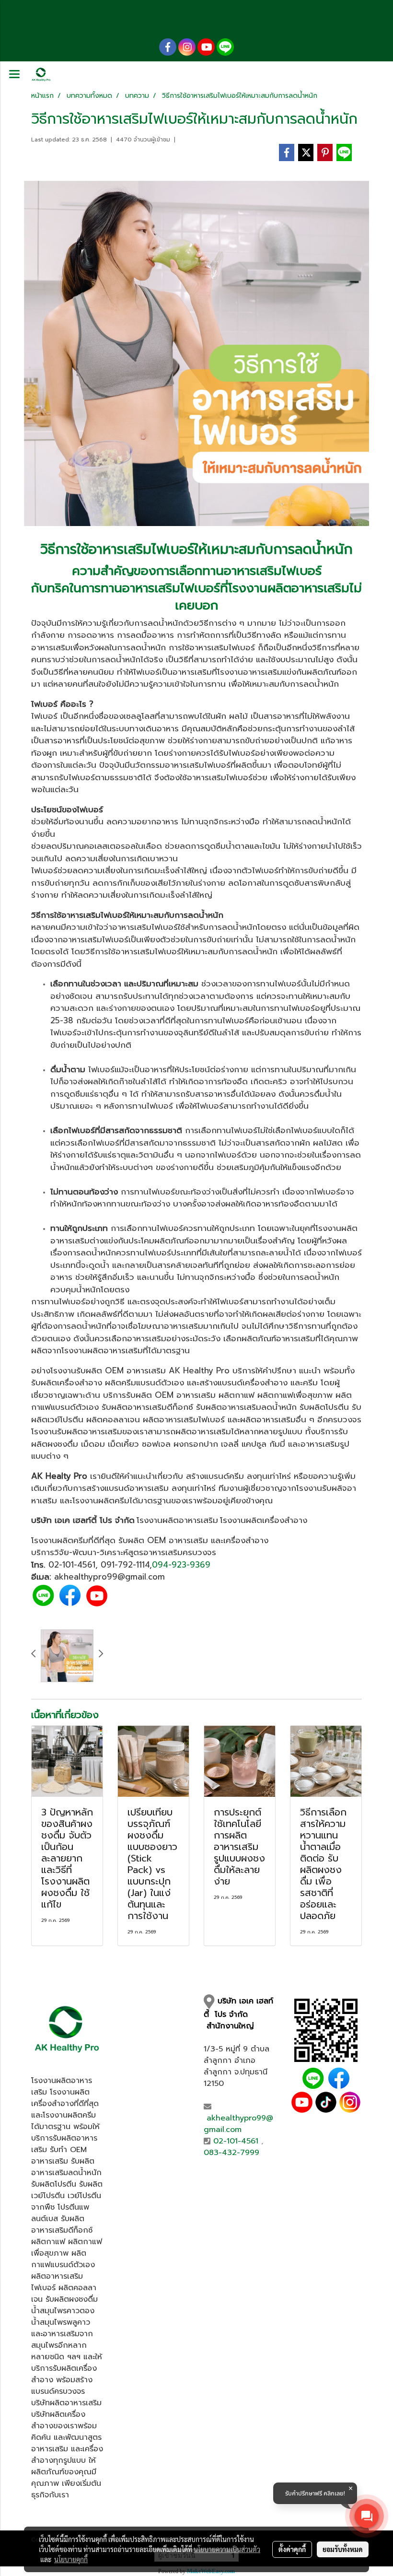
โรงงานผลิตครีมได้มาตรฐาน (122, 1500)
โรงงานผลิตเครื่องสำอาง (264, 1520)
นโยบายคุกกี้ (71, 2559)
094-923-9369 (181, 1565)
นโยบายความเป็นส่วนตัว (227, 2549)
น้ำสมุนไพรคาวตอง (63, 2311)
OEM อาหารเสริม (135, 1370)
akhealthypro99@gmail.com (238, 2124)
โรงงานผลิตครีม (60, 1540)
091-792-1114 (125, 1565)
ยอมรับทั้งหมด (343, 2549)
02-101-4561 (72, 1565)
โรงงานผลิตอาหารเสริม (289, 588)
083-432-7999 (231, 2153)
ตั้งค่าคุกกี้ (292, 2549)
